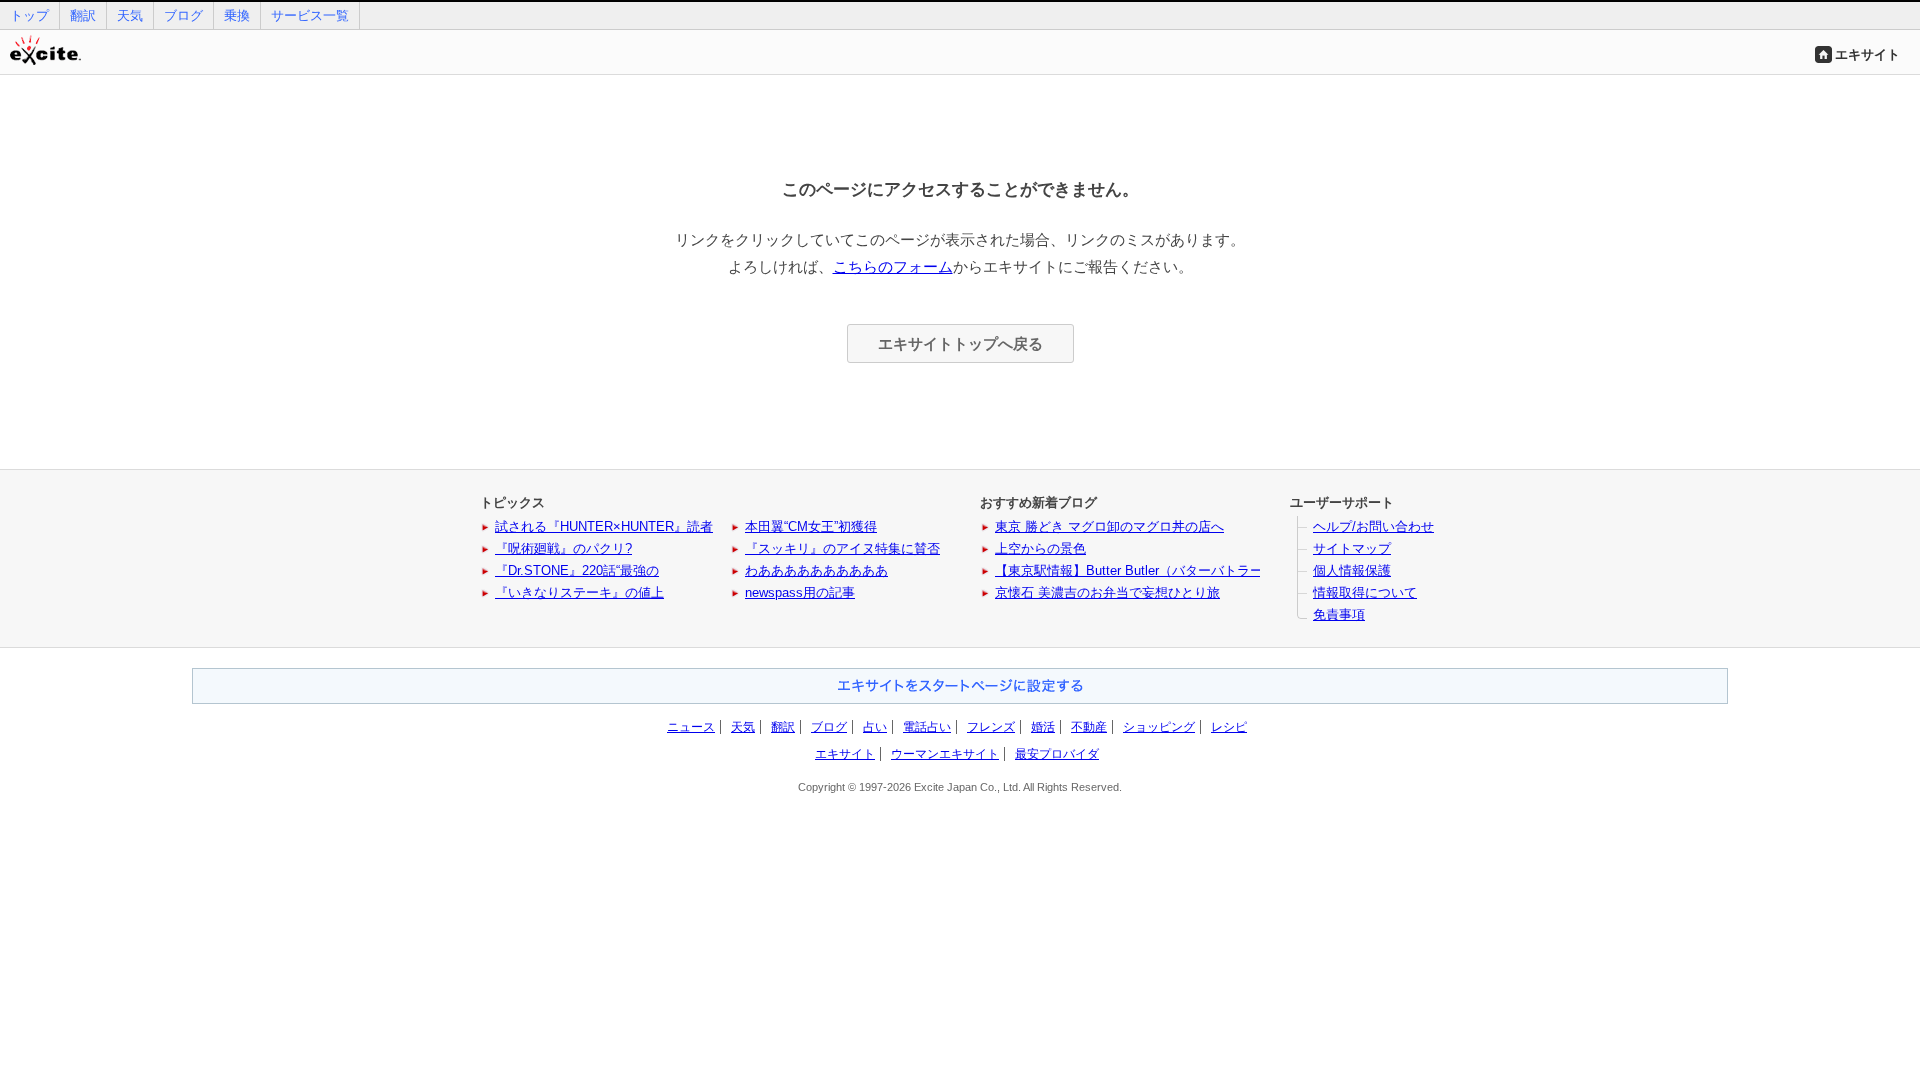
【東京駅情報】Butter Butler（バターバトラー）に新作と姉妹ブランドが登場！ (1226, 570)
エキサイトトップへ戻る (960, 343)
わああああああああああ (816, 570)
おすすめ (960, 686)
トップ (29, 15)
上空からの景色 (1040, 548)
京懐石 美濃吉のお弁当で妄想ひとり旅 (1107, 592)
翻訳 (83, 15)
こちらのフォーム (893, 266)
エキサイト (1867, 54)
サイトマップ (1352, 548)
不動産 (1089, 727)
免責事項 (1339, 614)
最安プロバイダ (1057, 754)
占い (875, 727)
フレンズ (991, 727)
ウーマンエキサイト (945, 754)
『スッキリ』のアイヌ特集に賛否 (842, 548)
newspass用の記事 (800, 592)
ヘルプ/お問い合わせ (1373, 526)
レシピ (1229, 727)
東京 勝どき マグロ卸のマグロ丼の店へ (1109, 526)
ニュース (691, 727)
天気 (130, 15)
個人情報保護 (1352, 570)
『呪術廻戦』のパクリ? (563, 548)
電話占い (927, 727)
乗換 (237, 15)
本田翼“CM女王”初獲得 (811, 526)
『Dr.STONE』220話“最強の (577, 570)
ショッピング (1159, 727)
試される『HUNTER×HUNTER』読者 (604, 526)
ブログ (183, 15)
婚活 (1043, 727)
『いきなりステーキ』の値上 (579, 592)
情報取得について (1365, 592)
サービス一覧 (310, 15)
